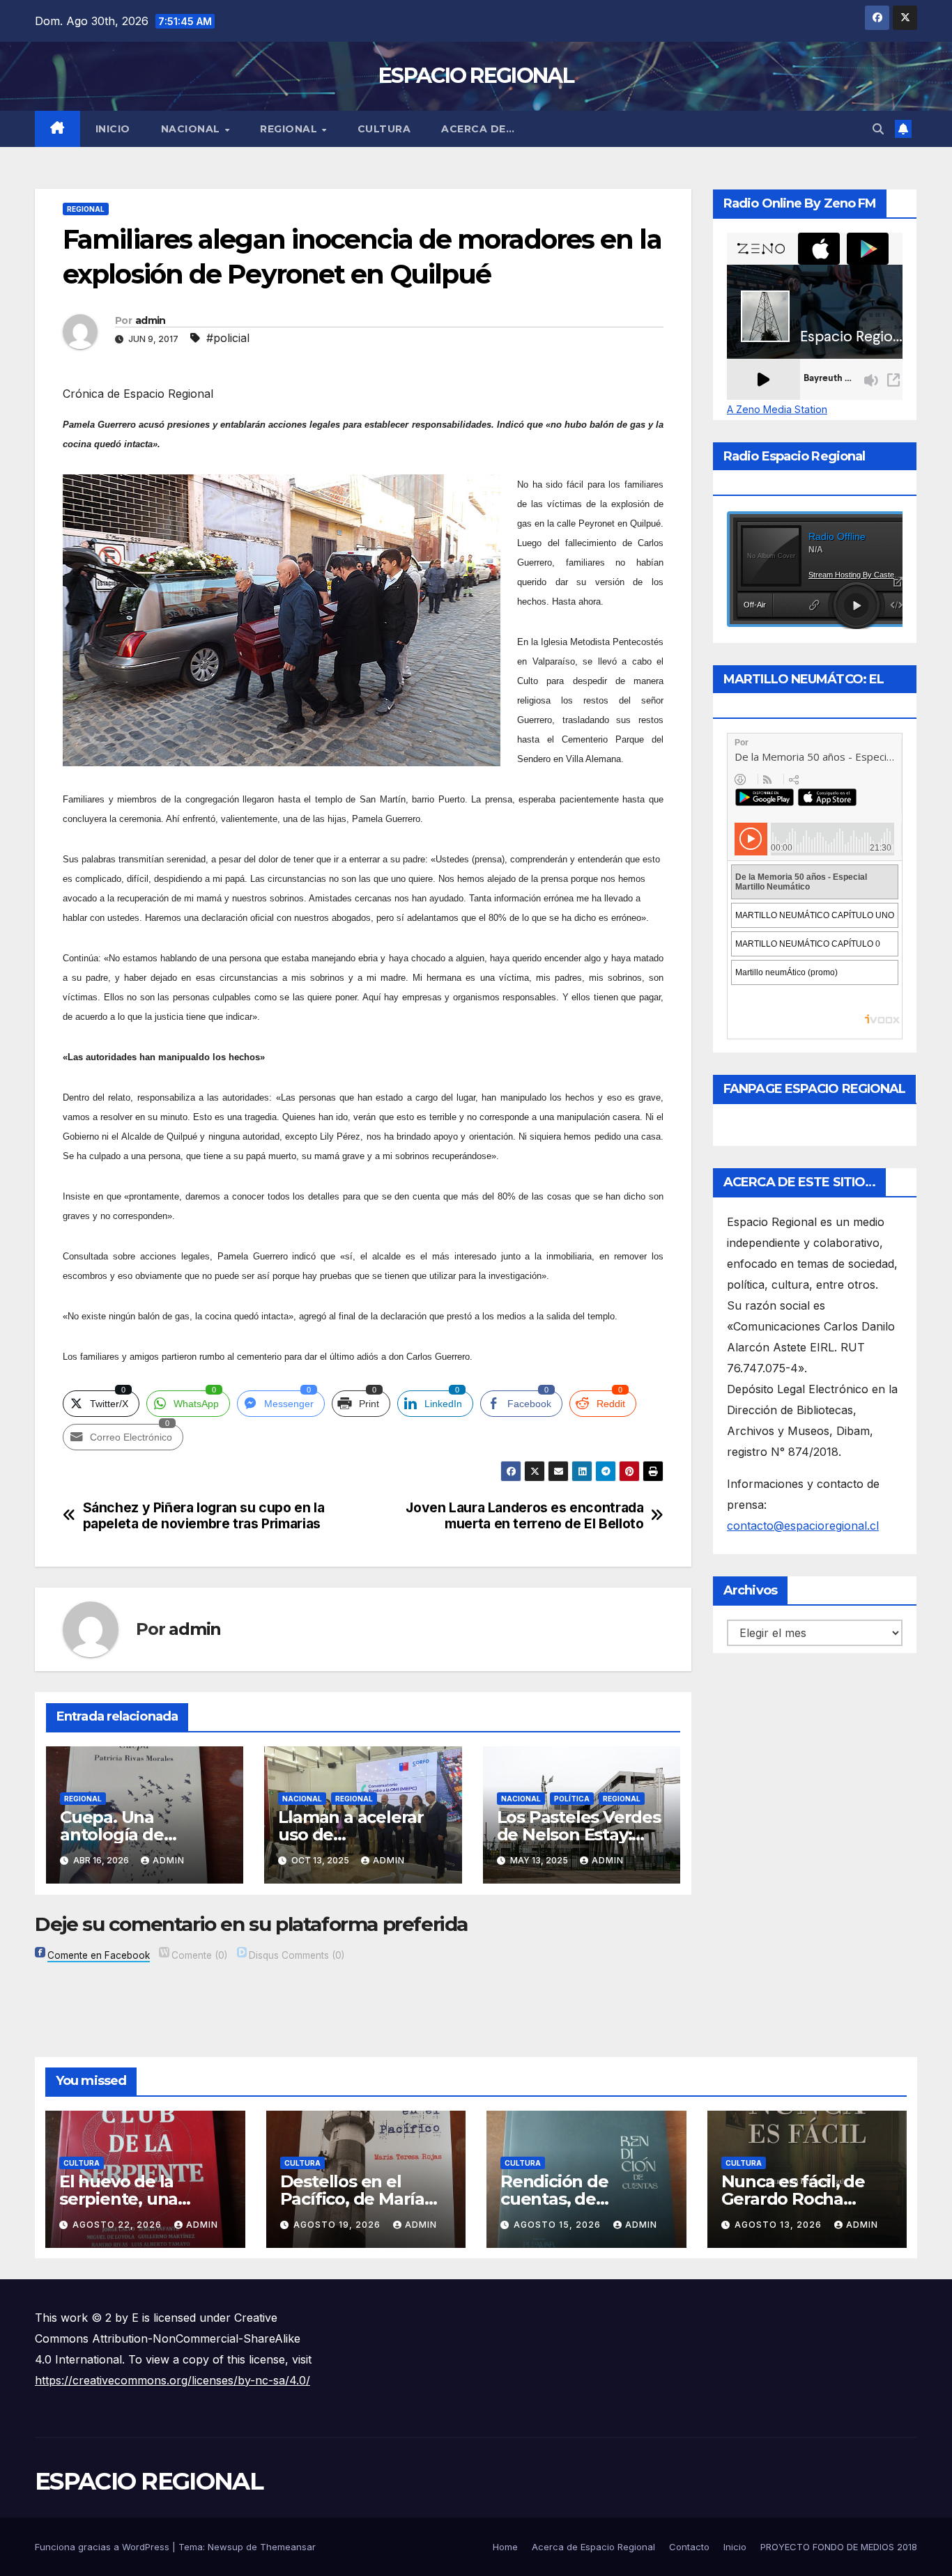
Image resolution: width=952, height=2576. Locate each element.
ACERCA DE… (478, 129)
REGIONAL (290, 129)
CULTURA (384, 129)
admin (151, 320)
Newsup (225, 2547)
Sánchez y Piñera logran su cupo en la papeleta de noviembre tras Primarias (204, 1516)
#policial (228, 338)
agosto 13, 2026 (780, 2225)
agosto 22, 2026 (118, 2225)
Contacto (689, 2547)
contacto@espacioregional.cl (803, 1526)
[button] (878, 129)
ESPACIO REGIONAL (476, 76)
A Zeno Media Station (777, 410)
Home (505, 2547)
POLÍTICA (572, 1799)
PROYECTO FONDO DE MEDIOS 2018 (839, 2547)
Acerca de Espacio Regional (593, 2547)
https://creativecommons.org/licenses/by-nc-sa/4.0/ (172, 2380)
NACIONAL (192, 129)
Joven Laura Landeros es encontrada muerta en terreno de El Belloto (524, 1516)
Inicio (113, 129)
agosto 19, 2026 (338, 2225)
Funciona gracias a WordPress (103, 2547)
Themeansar (288, 2547)
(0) (199, 1955)
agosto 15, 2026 (559, 2225)
